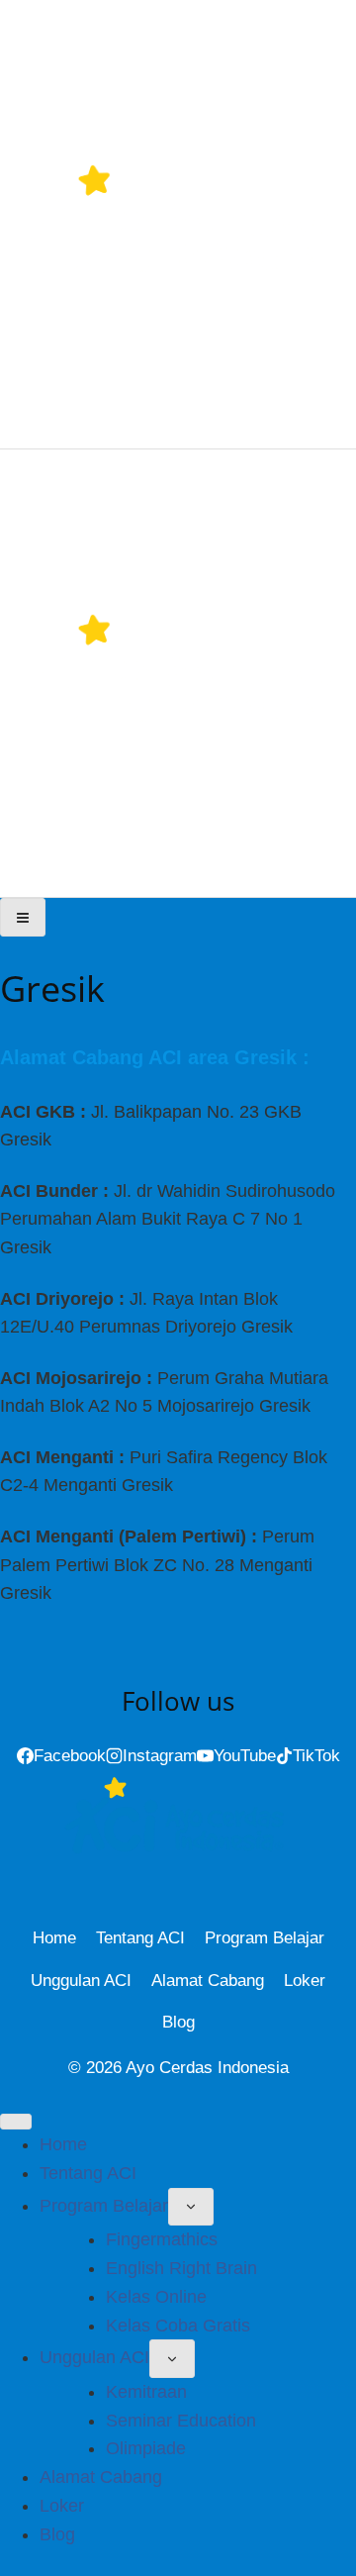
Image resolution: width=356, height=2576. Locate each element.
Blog (178, 2022)
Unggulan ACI (81, 1981)
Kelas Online (156, 2297)
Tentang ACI (140, 1938)
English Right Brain (181, 2268)
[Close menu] (16, 2122)
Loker (305, 1981)
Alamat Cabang (208, 1981)
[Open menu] (23, 917)
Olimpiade (146, 2448)
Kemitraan (146, 2392)
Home (54, 1938)
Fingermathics (162, 2239)
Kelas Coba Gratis (178, 2326)
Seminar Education (181, 2421)
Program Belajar (265, 1938)
